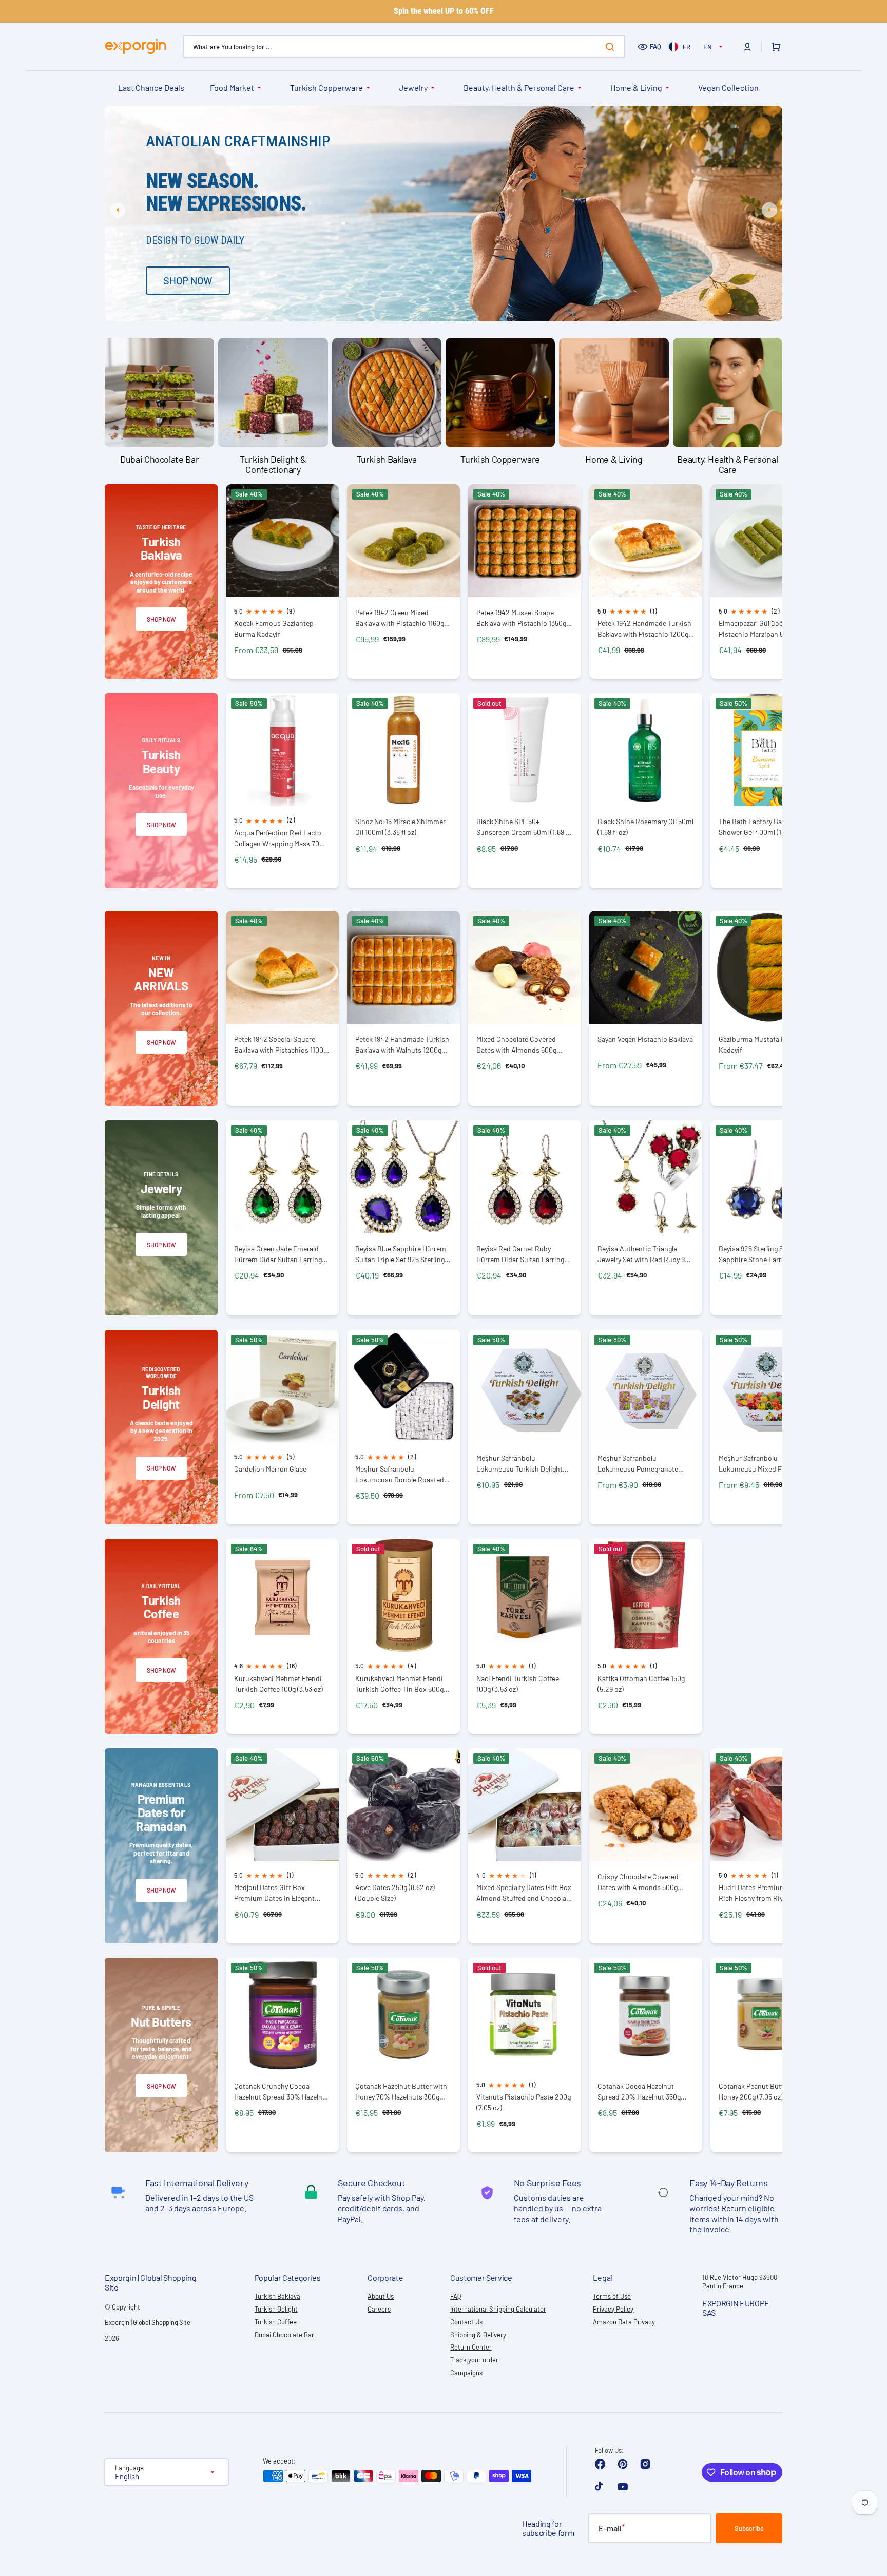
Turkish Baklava (277, 2296)
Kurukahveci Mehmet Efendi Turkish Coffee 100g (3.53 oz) (278, 1684)
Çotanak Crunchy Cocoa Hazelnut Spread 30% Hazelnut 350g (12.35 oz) (282, 2092)
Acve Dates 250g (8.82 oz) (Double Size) (395, 1893)
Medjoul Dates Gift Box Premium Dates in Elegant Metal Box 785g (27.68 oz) (274, 1893)
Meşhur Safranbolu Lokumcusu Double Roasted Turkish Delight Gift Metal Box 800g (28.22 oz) (401, 1474)
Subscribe (749, 2528)
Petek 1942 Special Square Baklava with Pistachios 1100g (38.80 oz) (281, 1045)
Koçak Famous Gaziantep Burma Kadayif (274, 628)
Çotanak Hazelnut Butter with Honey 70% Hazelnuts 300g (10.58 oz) (401, 2092)
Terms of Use (612, 2296)
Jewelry (413, 88)
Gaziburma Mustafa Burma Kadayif (760, 1044)
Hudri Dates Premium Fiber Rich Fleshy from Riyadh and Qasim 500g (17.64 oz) (763, 1893)
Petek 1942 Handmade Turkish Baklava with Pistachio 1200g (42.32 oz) (644, 629)
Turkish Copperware (326, 88)
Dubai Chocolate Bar (284, 2335)
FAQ (655, 46)
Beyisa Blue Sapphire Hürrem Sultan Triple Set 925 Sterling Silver (401, 1254)
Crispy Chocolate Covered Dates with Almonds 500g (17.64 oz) (638, 1882)
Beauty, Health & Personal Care (519, 88)
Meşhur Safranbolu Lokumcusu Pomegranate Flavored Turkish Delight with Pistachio (643, 1464)
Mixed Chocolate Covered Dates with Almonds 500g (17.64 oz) (516, 1045)
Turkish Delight (276, 2309)
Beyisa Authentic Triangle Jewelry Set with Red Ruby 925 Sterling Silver (645, 1254)
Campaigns (466, 2373)
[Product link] (282, 582)
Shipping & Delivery (478, 2335)
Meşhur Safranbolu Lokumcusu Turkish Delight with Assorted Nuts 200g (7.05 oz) (524, 1464)
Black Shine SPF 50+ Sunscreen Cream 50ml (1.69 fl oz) (523, 827)
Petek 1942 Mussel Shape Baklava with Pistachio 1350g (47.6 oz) (521, 618)
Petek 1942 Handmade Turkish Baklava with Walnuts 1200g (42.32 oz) (402, 1045)
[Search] (612, 47)
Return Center (471, 2347)
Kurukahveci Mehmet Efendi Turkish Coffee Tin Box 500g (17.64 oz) (399, 1684)
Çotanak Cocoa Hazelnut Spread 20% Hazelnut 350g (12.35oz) (639, 2092)
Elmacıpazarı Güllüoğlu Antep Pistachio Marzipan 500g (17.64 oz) (766, 629)
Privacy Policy (613, 2309)
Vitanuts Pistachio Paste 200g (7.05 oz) (524, 2102)
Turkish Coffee (276, 2322)
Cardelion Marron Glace (270, 1469)
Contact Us (466, 2322)
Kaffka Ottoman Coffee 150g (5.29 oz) (641, 1684)
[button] (747, 47)
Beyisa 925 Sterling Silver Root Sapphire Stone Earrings (766, 1254)
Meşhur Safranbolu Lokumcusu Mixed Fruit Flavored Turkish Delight (757, 1464)
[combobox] (404, 46)
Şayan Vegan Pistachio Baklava (645, 1039)
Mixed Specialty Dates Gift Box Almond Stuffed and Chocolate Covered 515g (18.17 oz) (524, 1893)
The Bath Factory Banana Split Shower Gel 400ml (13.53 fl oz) (766, 827)
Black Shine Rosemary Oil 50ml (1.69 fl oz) (645, 827)
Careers (379, 2309)
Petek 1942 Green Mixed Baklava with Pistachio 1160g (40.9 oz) (400, 618)
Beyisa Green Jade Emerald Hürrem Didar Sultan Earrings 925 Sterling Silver (280, 1254)
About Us (381, 2296)
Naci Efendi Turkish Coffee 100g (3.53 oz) (518, 1684)
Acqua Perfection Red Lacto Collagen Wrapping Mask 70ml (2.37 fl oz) (281, 838)
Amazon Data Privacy (624, 2322)
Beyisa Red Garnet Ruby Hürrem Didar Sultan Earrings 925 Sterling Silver (522, 1254)
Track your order (474, 2360)
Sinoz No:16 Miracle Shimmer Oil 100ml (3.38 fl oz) (400, 827)
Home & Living (636, 88)
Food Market (232, 88)
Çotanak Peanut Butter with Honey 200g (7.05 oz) (762, 2091)
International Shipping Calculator (498, 2309)
